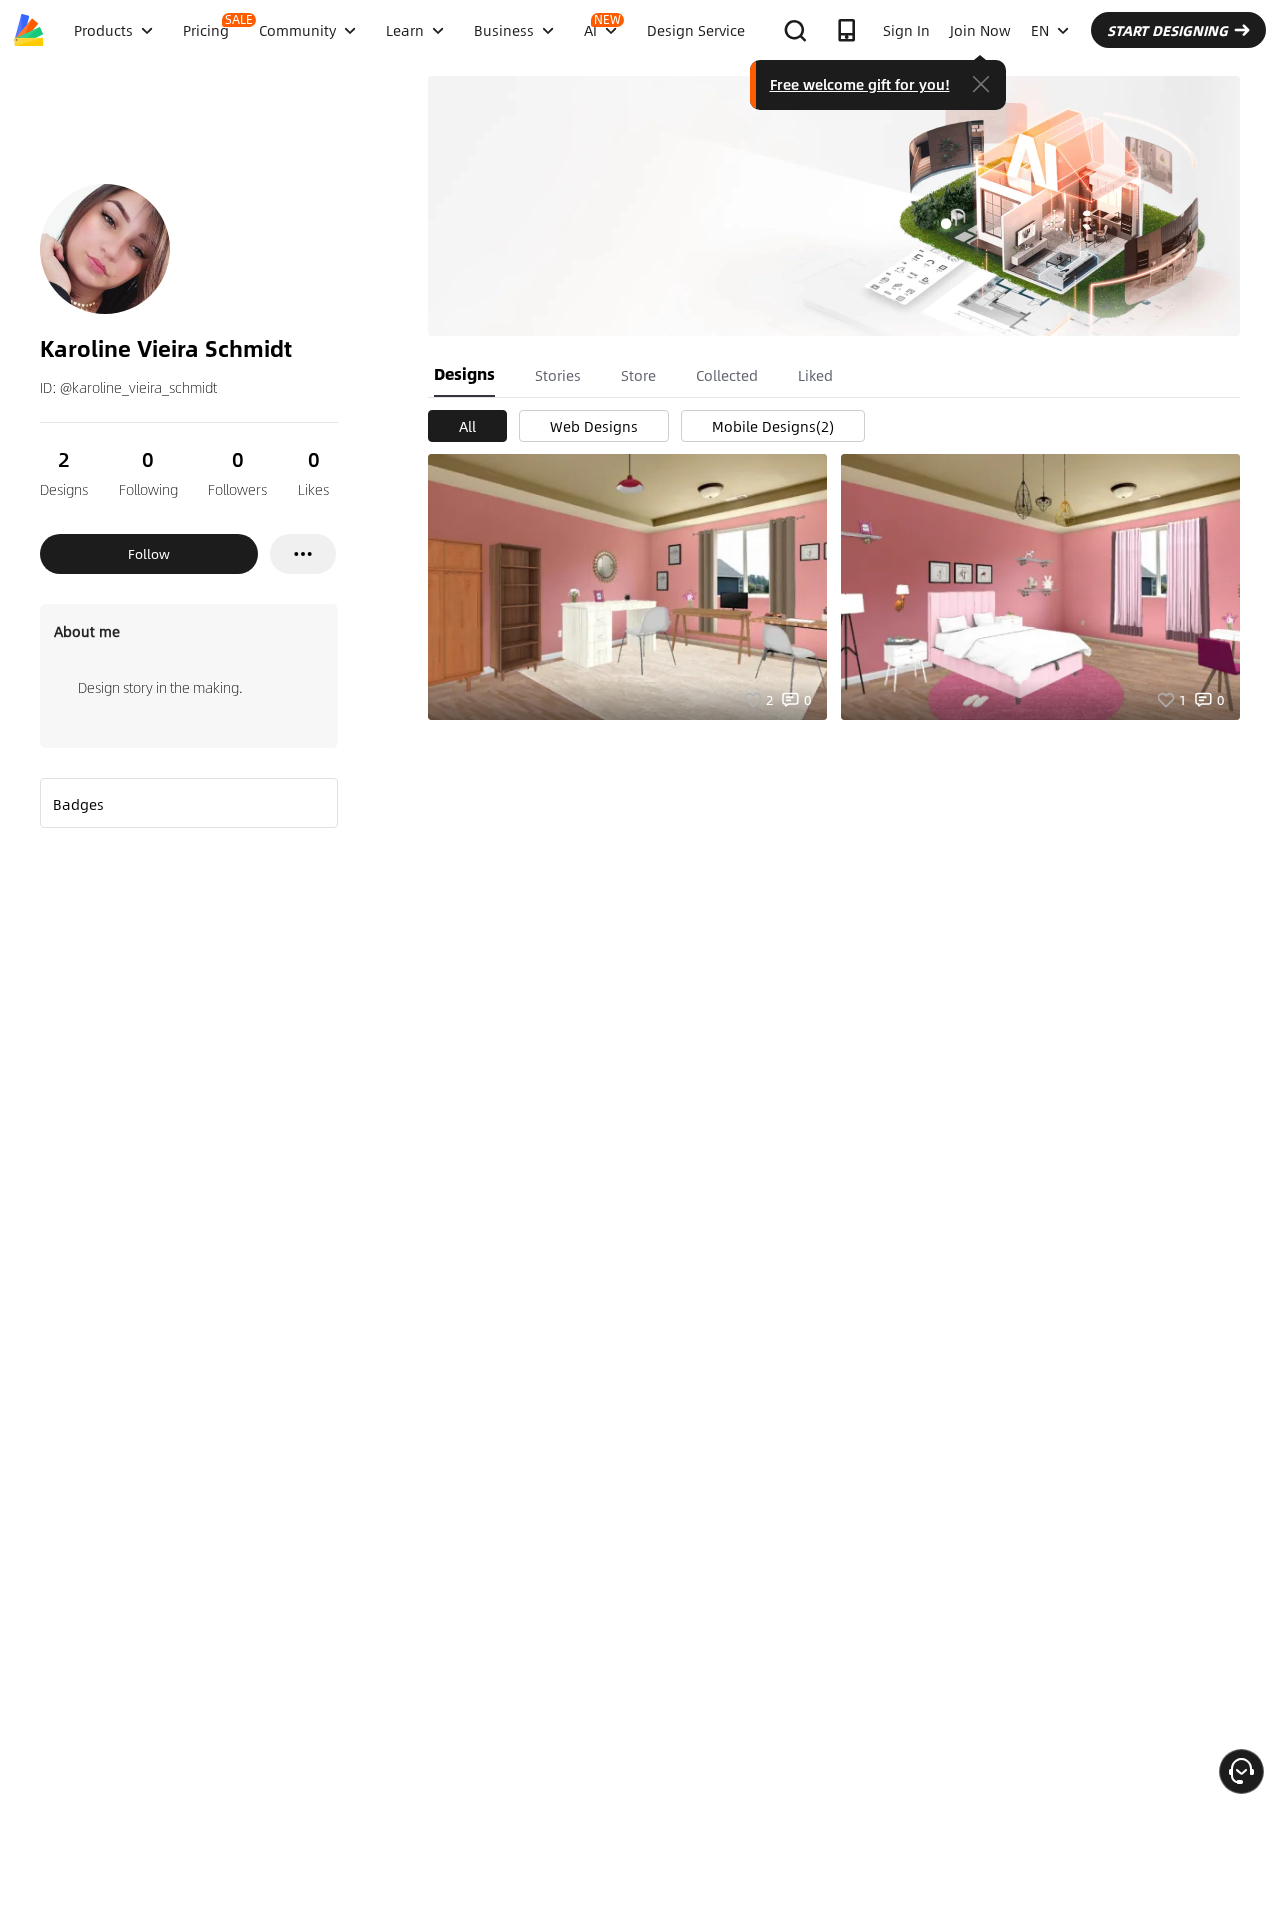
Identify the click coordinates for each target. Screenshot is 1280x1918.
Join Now (980, 30)
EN (1040, 30)
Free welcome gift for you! (860, 84)
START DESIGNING (1167, 30)
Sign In (906, 30)
